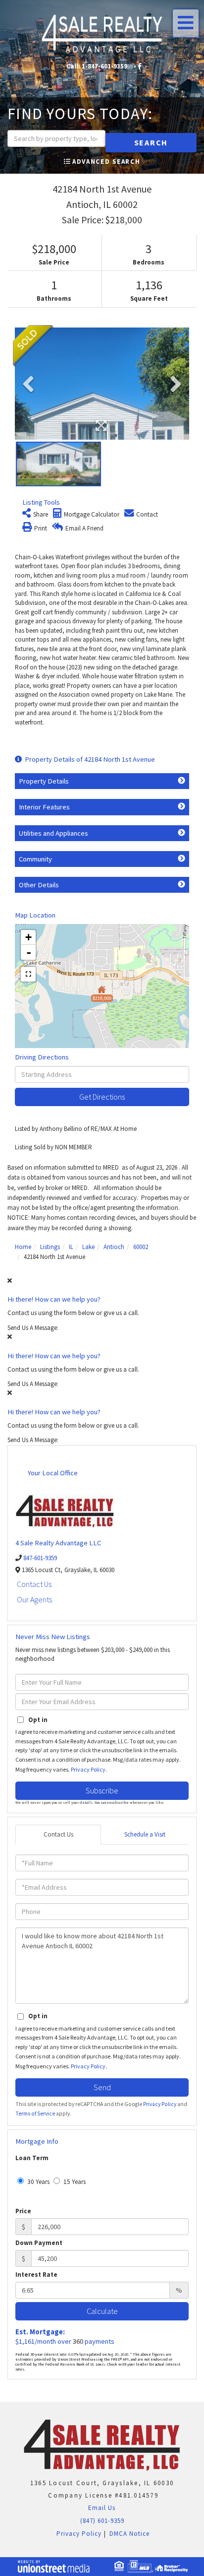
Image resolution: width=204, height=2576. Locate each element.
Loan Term (32, 2158)
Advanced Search (106, 162)
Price (23, 2211)
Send (102, 2087)
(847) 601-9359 (102, 2521)
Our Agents (34, 1599)
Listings (50, 1247)
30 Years (38, 2182)
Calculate (102, 2311)
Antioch (114, 1247)
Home (23, 1247)
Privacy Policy (88, 1769)
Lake (88, 1247)
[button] (151, 143)
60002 (141, 1247)
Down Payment (39, 2243)
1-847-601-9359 (104, 66)
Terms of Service (35, 2114)
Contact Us (34, 1584)
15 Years (74, 2182)
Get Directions (102, 1097)
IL (71, 1247)
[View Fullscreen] (28, 974)
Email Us (101, 2508)
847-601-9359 (40, 1558)
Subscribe (102, 1790)
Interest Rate (36, 2275)
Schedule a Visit (145, 1834)
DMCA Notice (129, 2534)
